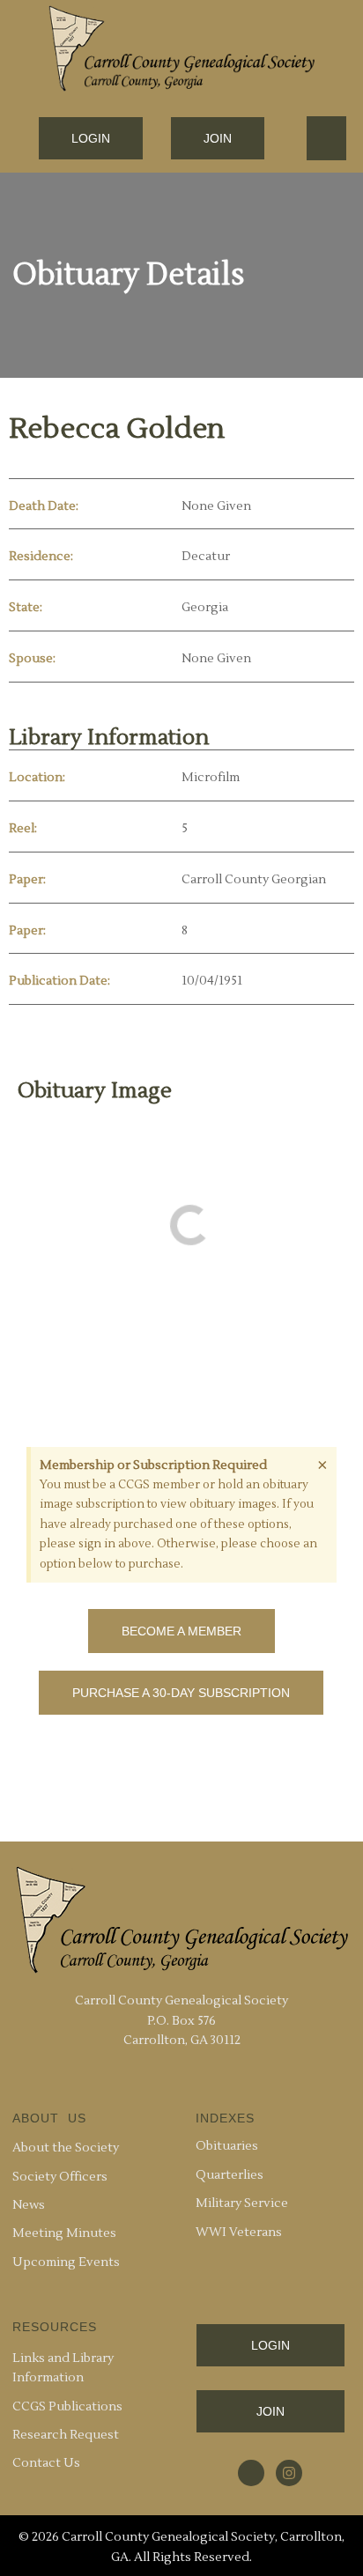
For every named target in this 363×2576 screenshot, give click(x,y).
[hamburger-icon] (326, 138)
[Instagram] (289, 2473)
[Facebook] (251, 2473)
